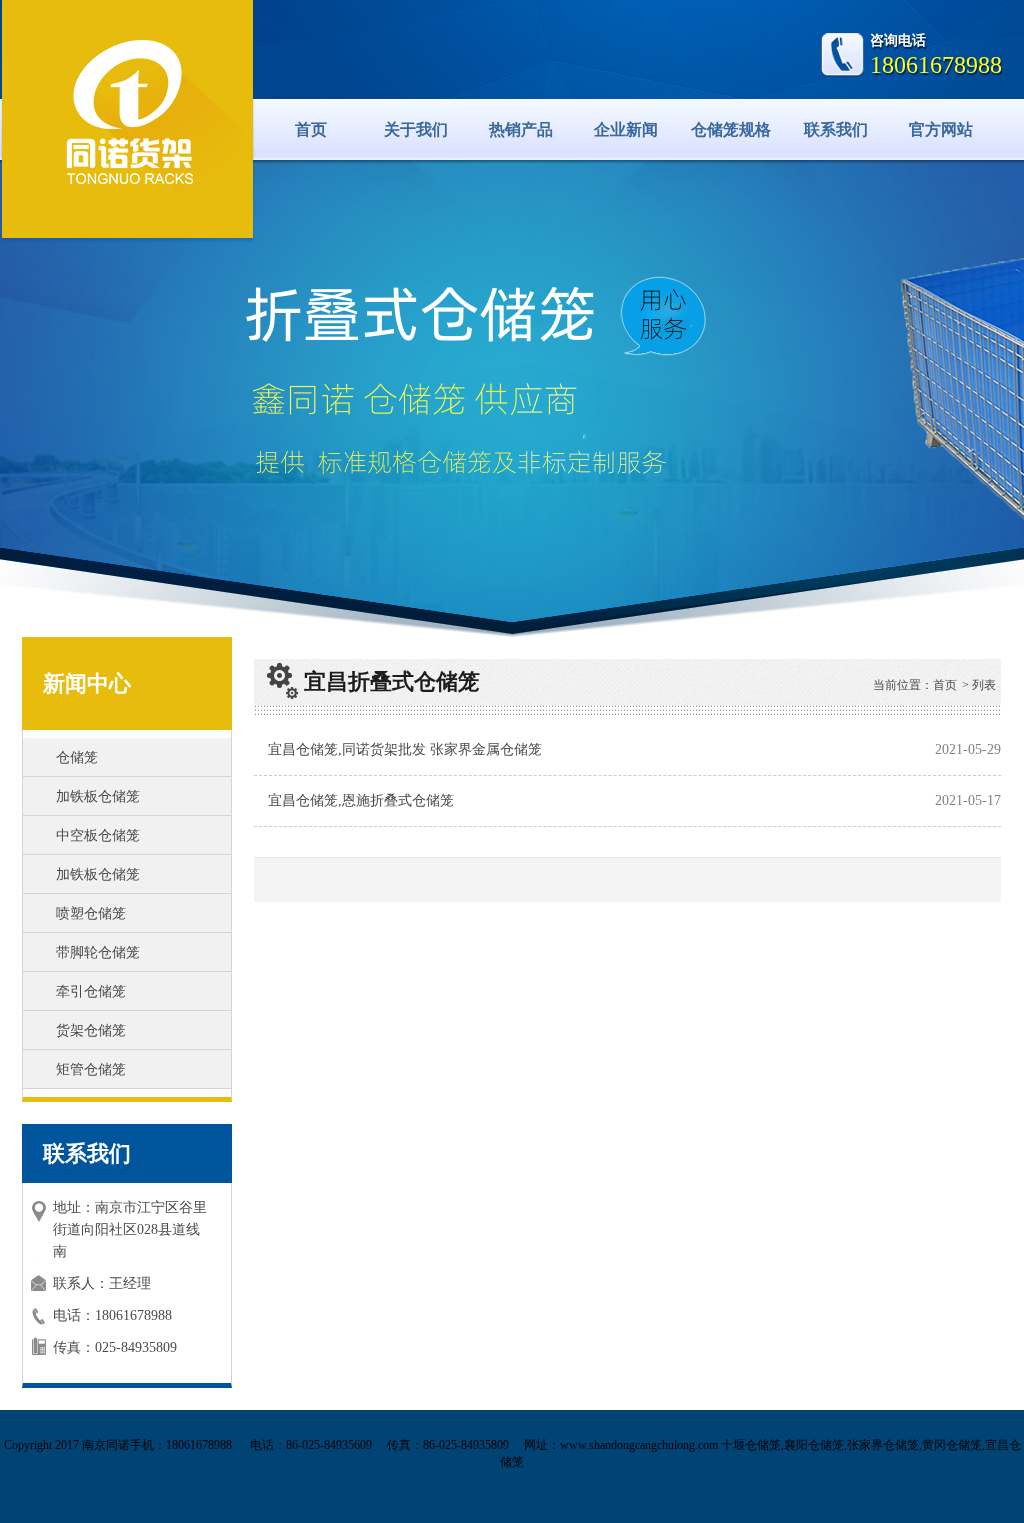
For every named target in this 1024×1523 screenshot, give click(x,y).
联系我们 (836, 129)
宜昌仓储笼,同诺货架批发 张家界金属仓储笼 (405, 749)
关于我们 (416, 129)
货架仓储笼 (91, 1030)
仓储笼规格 (731, 129)
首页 (311, 129)
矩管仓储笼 (91, 1069)
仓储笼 (77, 757)
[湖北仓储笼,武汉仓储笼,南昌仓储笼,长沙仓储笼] (128, 115)
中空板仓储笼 (98, 835)
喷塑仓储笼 (91, 913)
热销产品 (521, 129)
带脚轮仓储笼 (98, 952)
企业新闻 (626, 129)
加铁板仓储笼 (98, 796)
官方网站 (941, 129)
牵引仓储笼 (91, 991)
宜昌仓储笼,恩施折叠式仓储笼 (361, 800)
